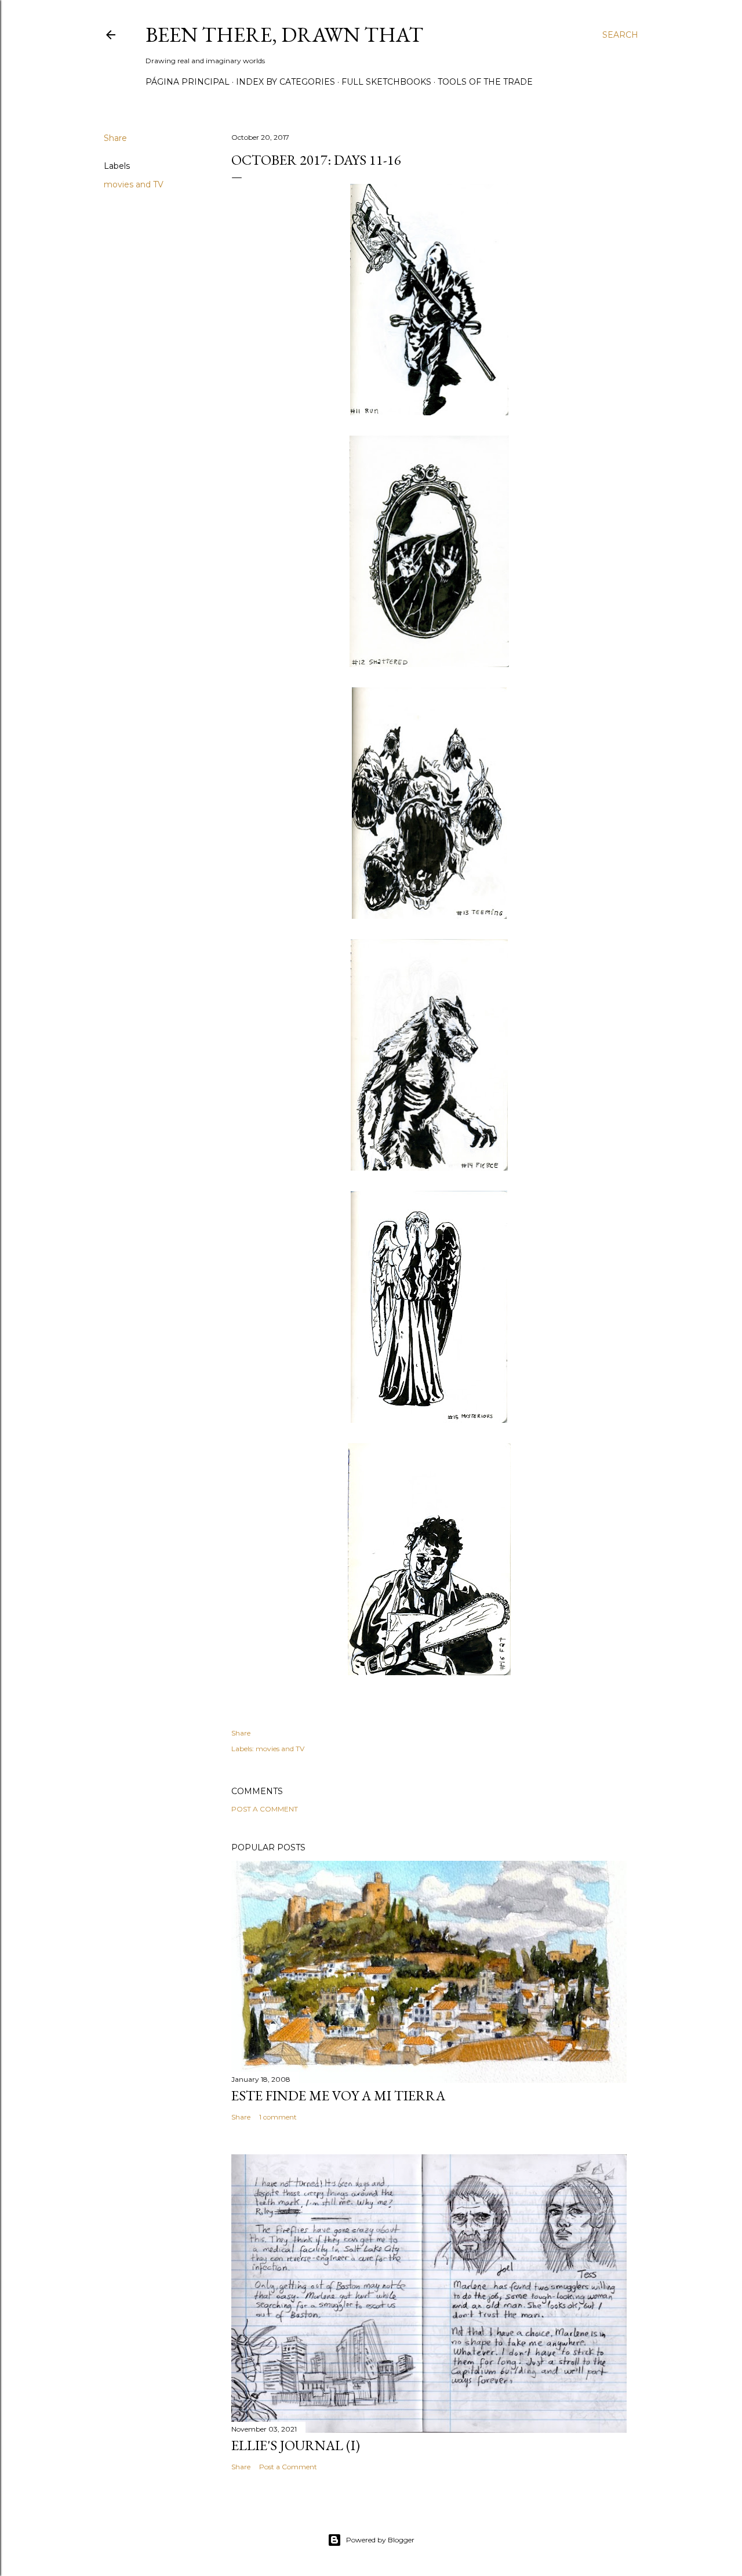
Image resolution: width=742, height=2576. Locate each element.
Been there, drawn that (284, 35)
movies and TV (134, 184)
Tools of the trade (485, 82)
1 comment (278, 2117)
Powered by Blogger (380, 2540)
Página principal (188, 82)
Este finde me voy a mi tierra (338, 2095)
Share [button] (115, 138)
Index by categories (285, 82)
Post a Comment (265, 1809)
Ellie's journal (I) (296, 2445)
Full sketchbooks (386, 82)
